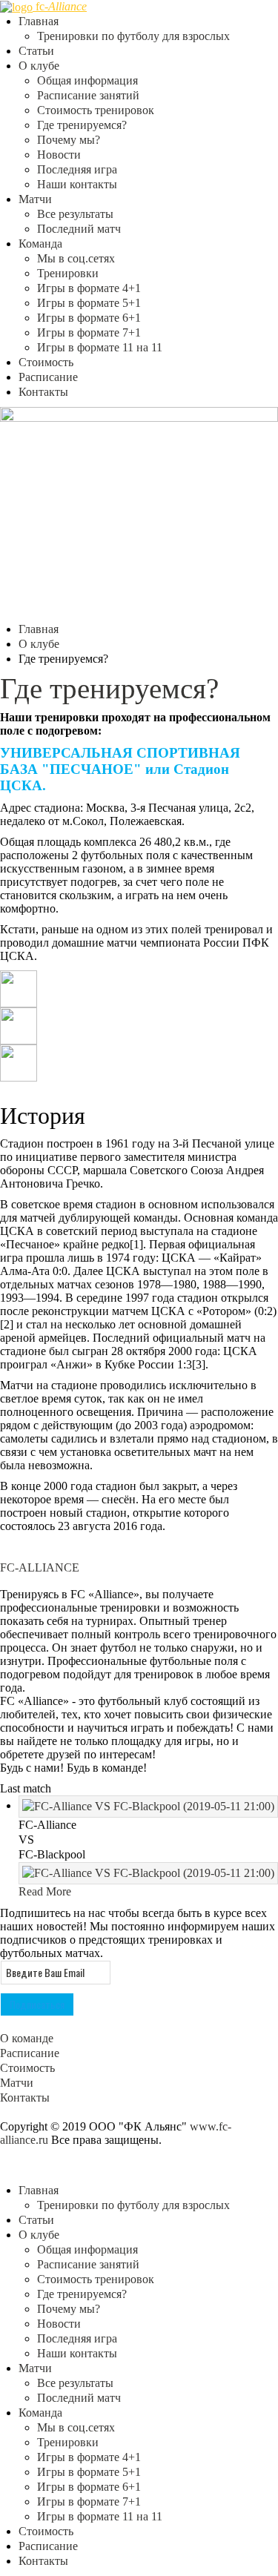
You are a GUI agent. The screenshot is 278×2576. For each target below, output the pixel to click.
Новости (59, 155)
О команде (27, 2038)
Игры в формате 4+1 (89, 288)
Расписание (48, 377)
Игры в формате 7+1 (89, 332)
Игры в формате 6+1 (89, 318)
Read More (45, 1891)
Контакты (43, 392)
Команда (40, 244)
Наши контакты (77, 184)
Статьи (36, 51)
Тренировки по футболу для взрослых (133, 36)
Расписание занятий (88, 95)
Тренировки (68, 273)
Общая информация (87, 80)
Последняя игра (77, 169)
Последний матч (79, 229)
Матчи (35, 199)
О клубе (39, 66)
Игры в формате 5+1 (89, 303)
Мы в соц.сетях (76, 258)
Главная (39, 21)
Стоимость (46, 362)
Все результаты (75, 214)
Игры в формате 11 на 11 (100, 347)
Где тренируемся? (82, 125)
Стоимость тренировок (96, 110)
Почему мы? (69, 140)
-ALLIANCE (40, 1567)
